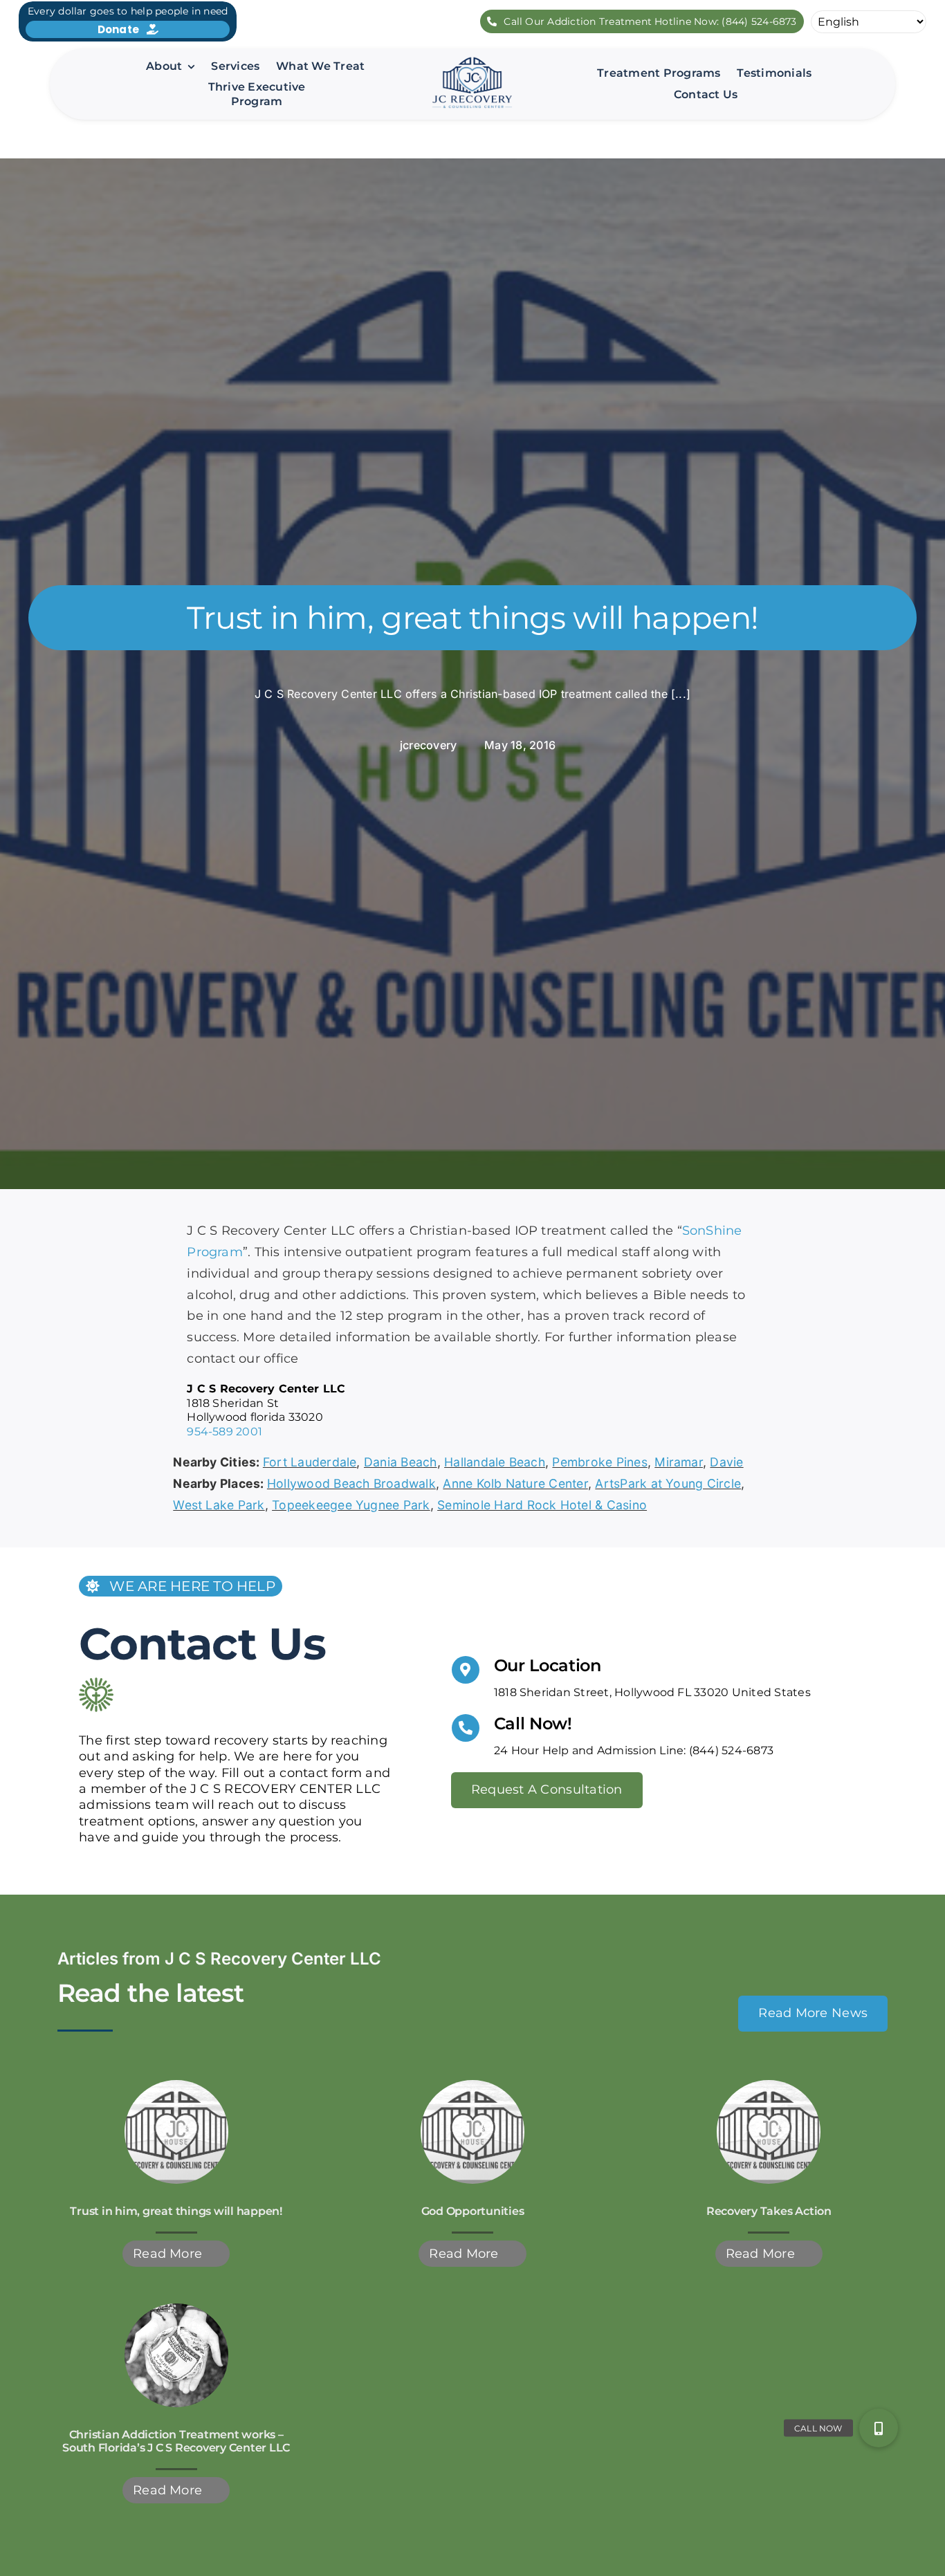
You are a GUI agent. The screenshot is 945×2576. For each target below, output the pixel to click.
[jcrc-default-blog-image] (176, 2085)
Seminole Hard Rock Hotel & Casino (542, 1505)
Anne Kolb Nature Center (515, 1483)
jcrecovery (428, 745)
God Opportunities (473, 2211)
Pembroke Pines (599, 1462)
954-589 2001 (224, 1432)
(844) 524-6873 (731, 1750)
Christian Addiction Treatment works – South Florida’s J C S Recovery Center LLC (176, 2441)
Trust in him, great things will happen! (176, 2211)
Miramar (679, 1462)
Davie (726, 1462)
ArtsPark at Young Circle (668, 1483)
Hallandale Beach (495, 1462)
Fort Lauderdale (310, 1462)
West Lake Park (219, 1505)
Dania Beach (401, 1462)
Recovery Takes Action (769, 2211)
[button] (879, 2428)
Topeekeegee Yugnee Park (351, 1505)
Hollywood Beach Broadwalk (351, 1483)
